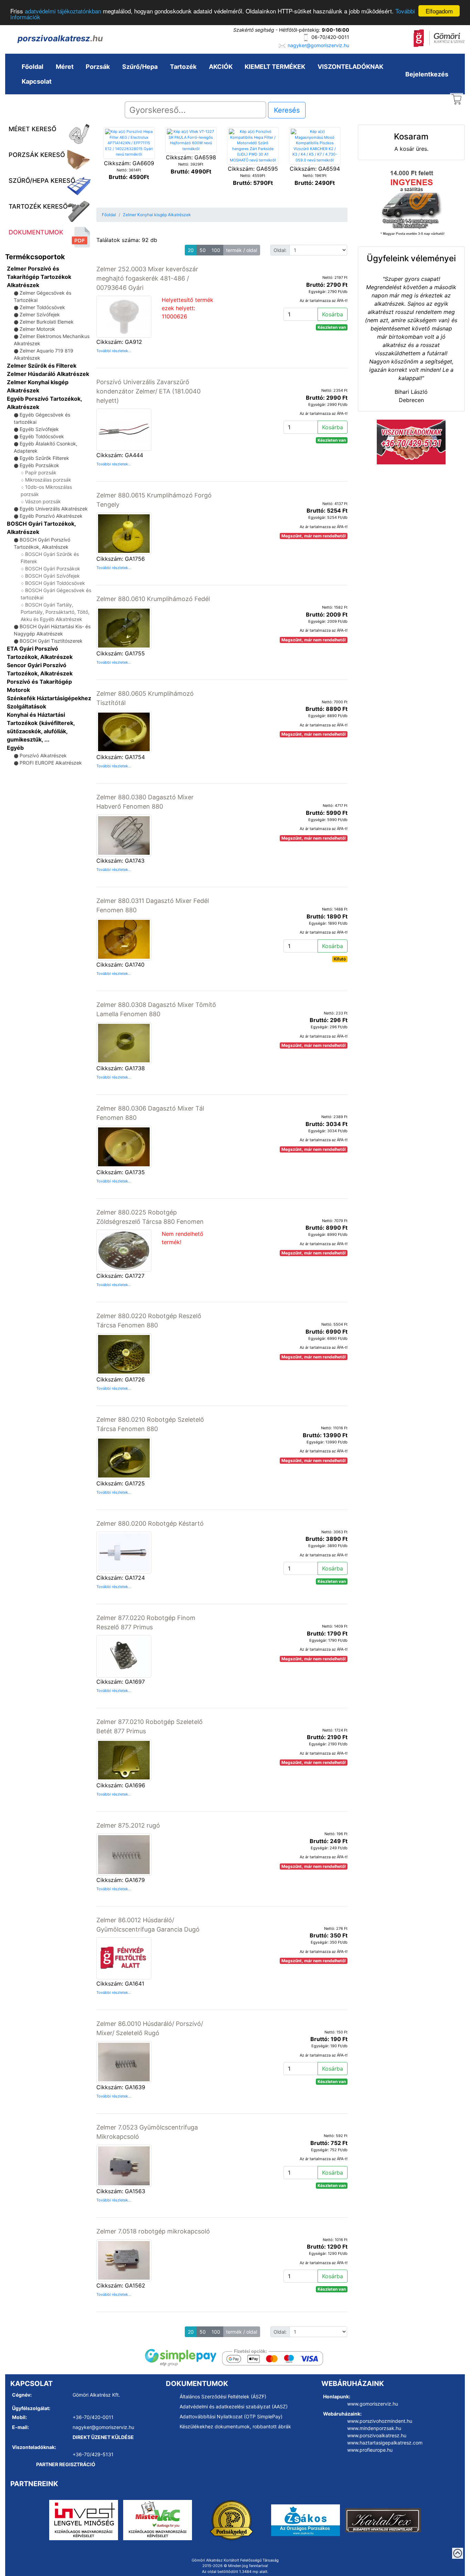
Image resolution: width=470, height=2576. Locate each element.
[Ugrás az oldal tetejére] (458, 2553)
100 (216, 250)
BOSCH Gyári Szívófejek (52, 576)
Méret (65, 67)
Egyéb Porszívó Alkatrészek (51, 516)
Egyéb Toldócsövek (42, 436)
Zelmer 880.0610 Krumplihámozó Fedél (153, 599)
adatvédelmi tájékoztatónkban (63, 11)
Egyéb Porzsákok (39, 465)
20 (191, 250)
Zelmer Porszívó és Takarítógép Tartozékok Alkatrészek (39, 277)
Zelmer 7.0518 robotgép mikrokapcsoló (153, 2231)
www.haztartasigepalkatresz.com (385, 2443)
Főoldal (33, 67)
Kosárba (333, 314)
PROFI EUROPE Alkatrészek (51, 763)
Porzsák (98, 67)
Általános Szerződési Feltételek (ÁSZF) (223, 2396)
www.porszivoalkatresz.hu (377, 2435)
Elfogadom (439, 11)
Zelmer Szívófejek (40, 314)
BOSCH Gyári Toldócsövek (55, 583)
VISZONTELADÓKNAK (350, 67)
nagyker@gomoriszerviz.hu (318, 45)
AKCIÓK (221, 67)
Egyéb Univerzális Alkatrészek (54, 509)
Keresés (287, 110)
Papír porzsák (41, 472)
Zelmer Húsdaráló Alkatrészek (48, 374)
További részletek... (114, 351)
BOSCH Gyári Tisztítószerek (51, 641)
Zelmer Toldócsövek (42, 307)
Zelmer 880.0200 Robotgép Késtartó (150, 1523)
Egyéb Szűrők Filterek (44, 458)
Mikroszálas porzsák (48, 480)
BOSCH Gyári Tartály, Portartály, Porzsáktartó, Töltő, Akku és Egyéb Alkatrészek (55, 612)
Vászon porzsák (43, 501)
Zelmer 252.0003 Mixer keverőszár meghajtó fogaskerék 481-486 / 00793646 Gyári (147, 278)
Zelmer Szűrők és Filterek (42, 366)
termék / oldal (242, 250)
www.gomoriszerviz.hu (373, 2404)
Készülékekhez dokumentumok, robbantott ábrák (235, 2426)
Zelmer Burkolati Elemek (47, 322)
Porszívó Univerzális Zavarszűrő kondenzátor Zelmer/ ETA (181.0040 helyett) (148, 391)
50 (203, 250)
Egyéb (15, 748)
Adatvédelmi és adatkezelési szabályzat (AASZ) (234, 2406)
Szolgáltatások (26, 706)
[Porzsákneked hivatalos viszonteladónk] (232, 2520)
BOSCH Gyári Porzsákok (53, 569)
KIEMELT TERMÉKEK (275, 67)
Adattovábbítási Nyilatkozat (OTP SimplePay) (231, 2416)
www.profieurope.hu (370, 2450)
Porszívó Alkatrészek (43, 755)
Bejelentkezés (427, 74)
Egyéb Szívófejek (39, 429)
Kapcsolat (37, 81)
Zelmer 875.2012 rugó (128, 1825)
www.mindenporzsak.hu (374, 2428)
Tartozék (183, 67)
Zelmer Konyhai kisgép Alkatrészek (157, 215)
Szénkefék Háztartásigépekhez (49, 698)
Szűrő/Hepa (140, 67)
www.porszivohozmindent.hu (380, 2421)
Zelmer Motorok (37, 329)
